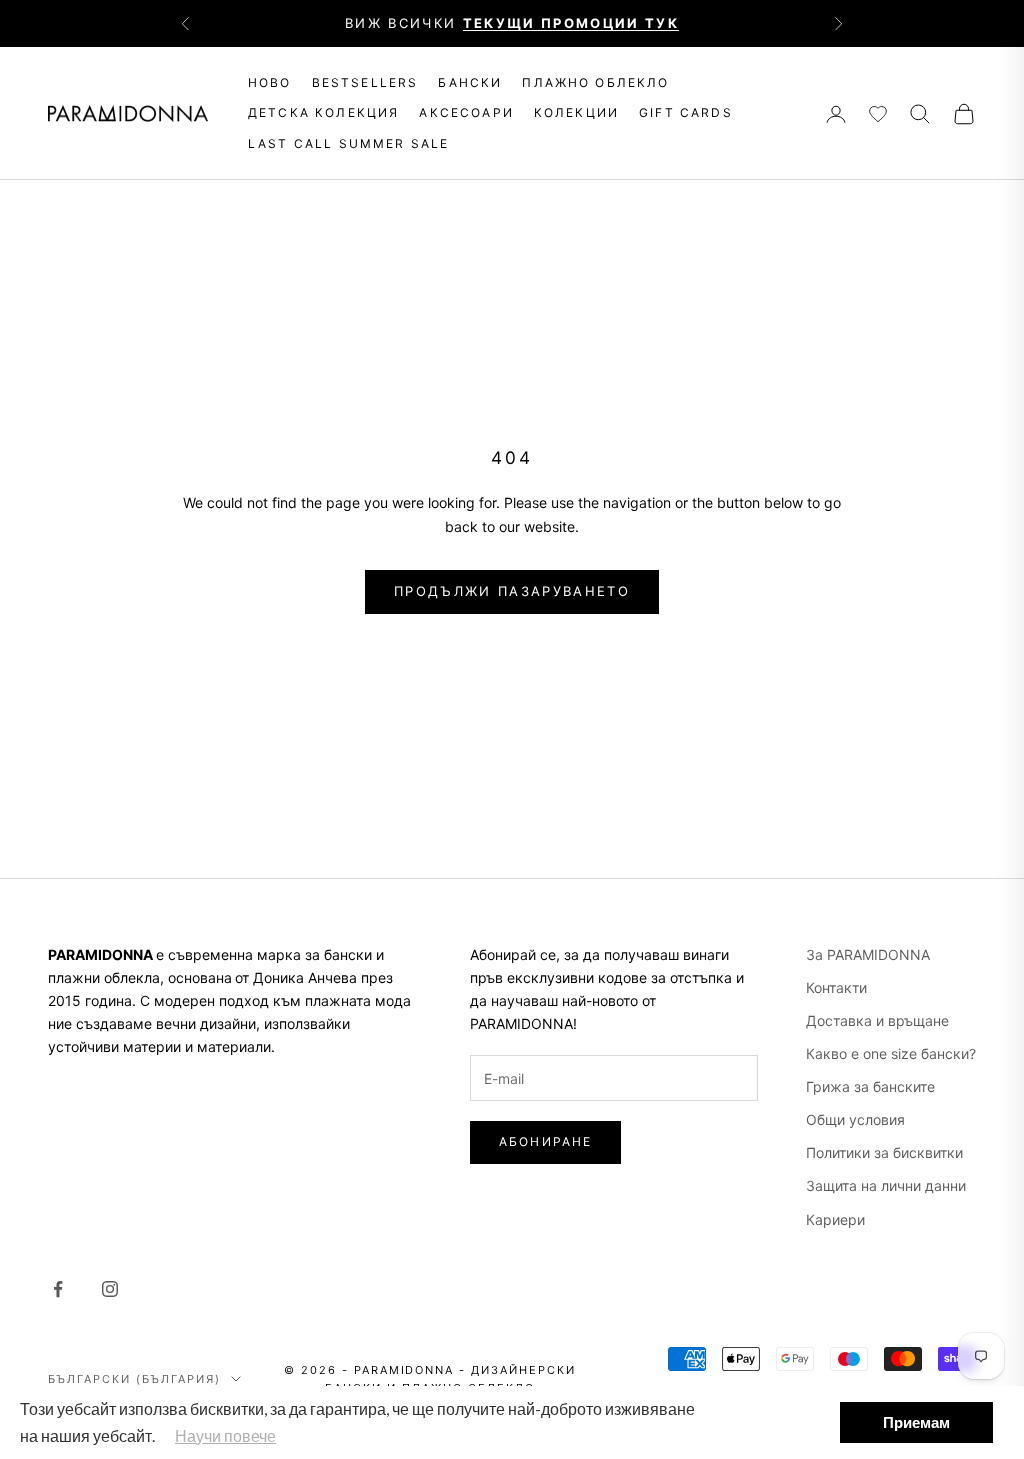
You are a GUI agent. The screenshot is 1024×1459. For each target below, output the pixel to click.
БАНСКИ (470, 82)
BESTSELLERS (365, 82)
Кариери (835, 1219)
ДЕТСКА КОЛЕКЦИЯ (323, 112)
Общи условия (855, 1119)
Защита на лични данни (886, 1185)
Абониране (545, 1141)
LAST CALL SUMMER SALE (348, 143)
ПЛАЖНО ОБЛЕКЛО (595, 82)
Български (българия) (134, 1379)
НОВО (270, 82)
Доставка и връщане (877, 1020)
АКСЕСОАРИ (466, 112)
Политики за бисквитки (884, 1152)
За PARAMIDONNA (868, 954)
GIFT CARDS (686, 112)
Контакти (836, 987)
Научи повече (225, 1435)
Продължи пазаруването (512, 591)
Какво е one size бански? (891, 1053)
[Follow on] (58, 1289)
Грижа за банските (870, 1086)
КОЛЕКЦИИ (576, 112)
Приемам (916, 1422)
